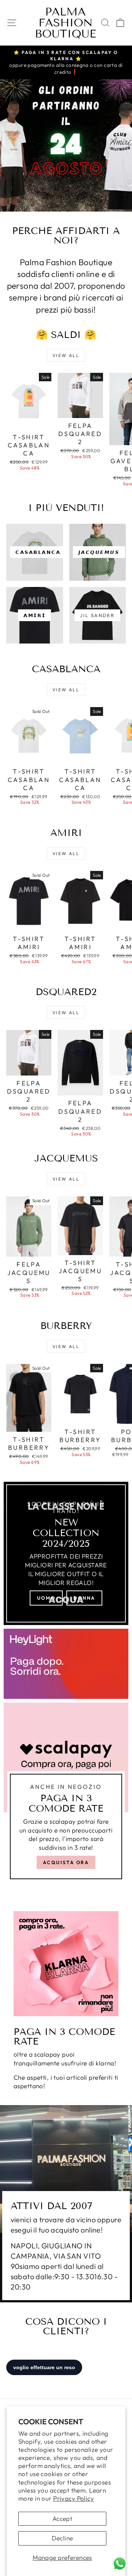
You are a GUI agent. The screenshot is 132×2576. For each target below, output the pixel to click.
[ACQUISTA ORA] (66, 1794)
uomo (46, 1598)
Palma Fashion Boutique (65, 23)
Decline (63, 2538)
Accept (63, 2519)
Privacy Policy (74, 2498)
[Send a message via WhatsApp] (120, 2564)
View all (66, 355)
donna (84, 1598)
